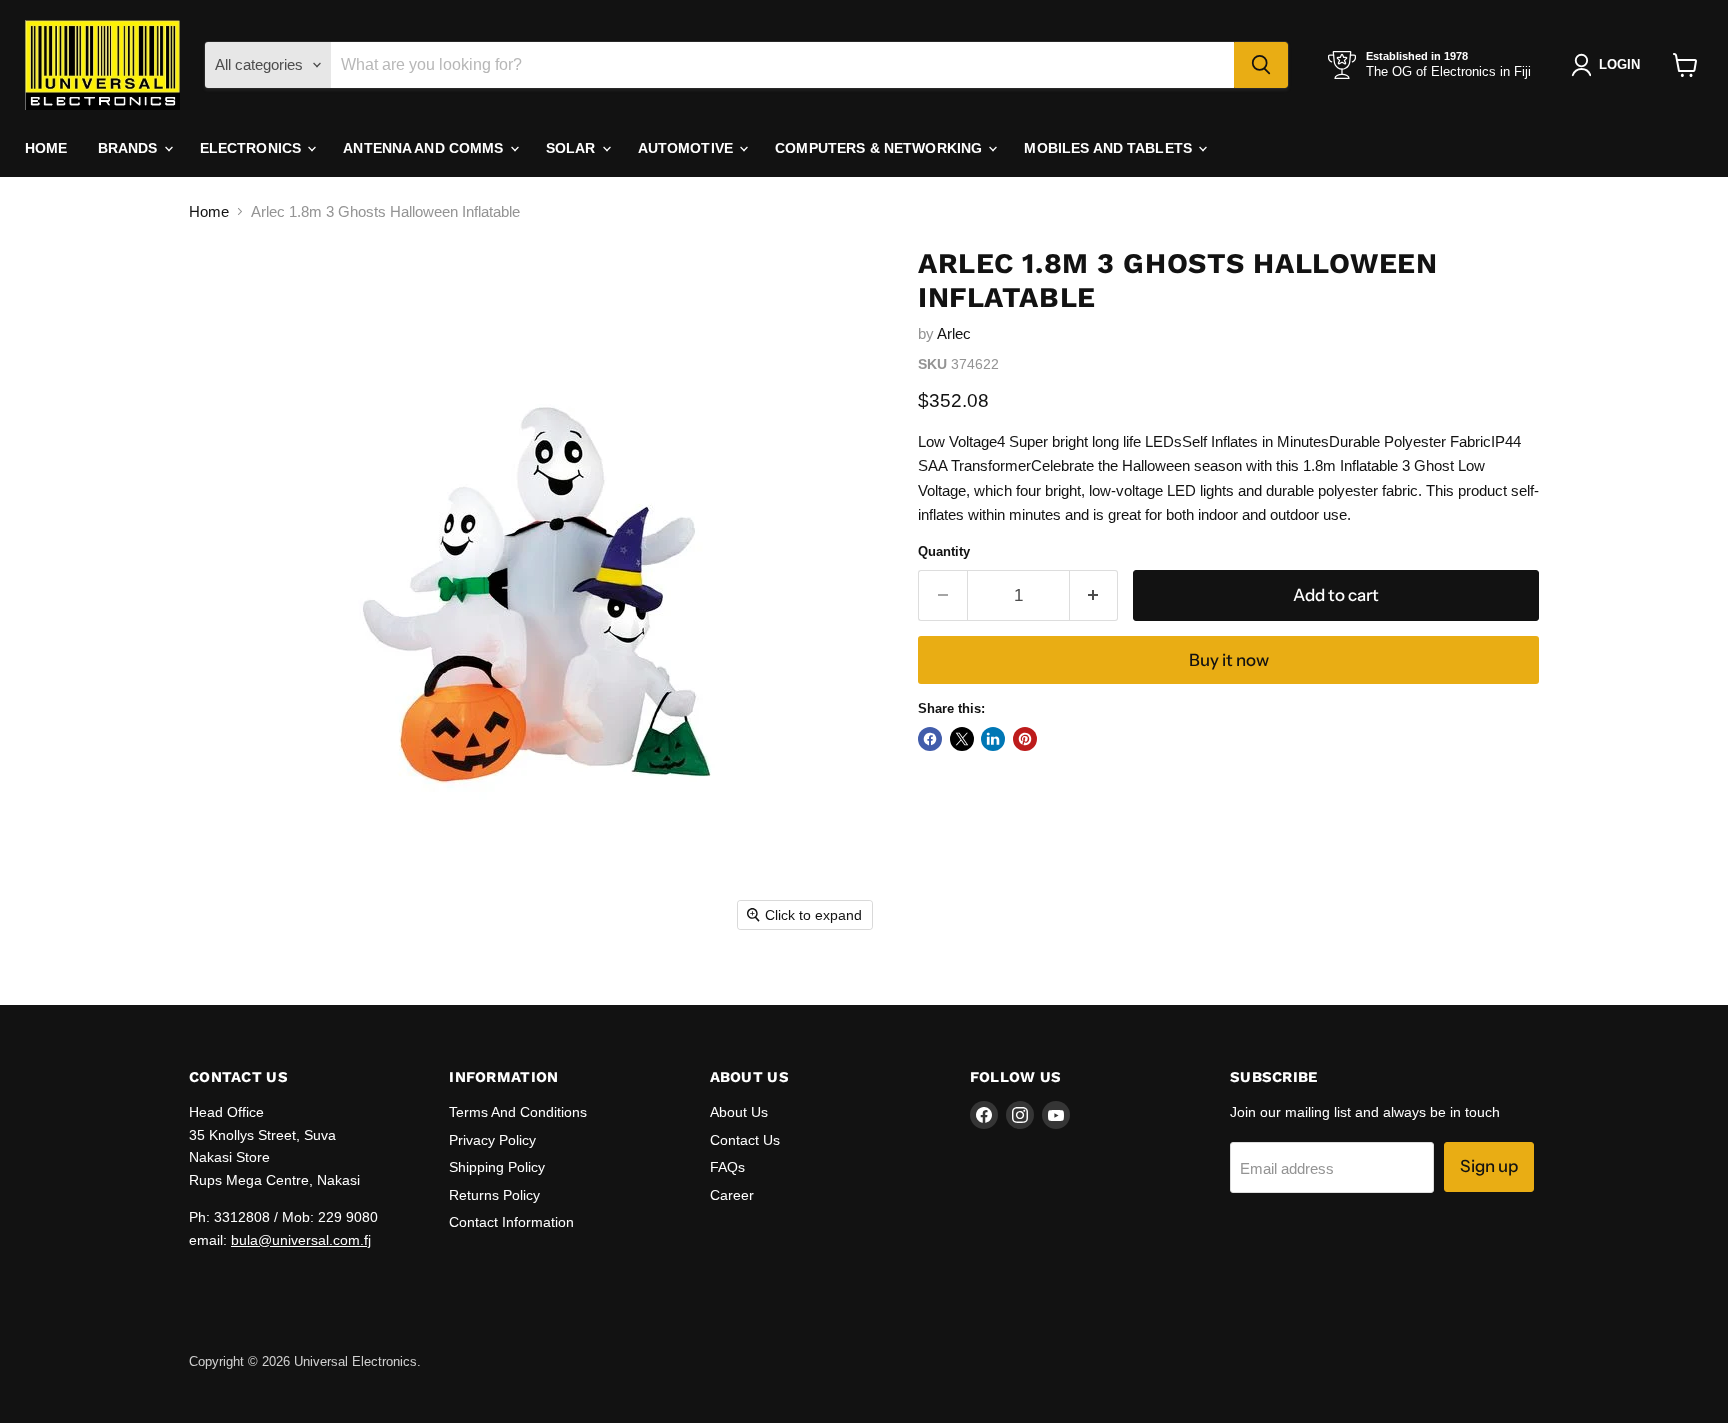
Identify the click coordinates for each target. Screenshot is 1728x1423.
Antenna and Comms (425, 148)
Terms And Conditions (518, 1112)
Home (46, 148)
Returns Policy (494, 1195)
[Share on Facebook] (930, 739)
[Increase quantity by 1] (1094, 595)
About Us (739, 1112)
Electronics (253, 148)
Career (732, 1195)
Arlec (954, 333)
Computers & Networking (880, 148)
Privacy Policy (492, 1140)
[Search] (1261, 65)
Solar (573, 148)
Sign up (1489, 1166)
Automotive (688, 148)
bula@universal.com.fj (301, 1240)
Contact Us (745, 1140)
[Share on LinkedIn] (993, 739)
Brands (130, 148)
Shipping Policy (497, 1167)
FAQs (727, 1167)
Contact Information (511, 1222)
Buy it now (1229, 660)
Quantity (944, 551)
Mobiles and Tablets (1110, 148)
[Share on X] (962, 739)
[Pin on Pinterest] (1025, 739)
